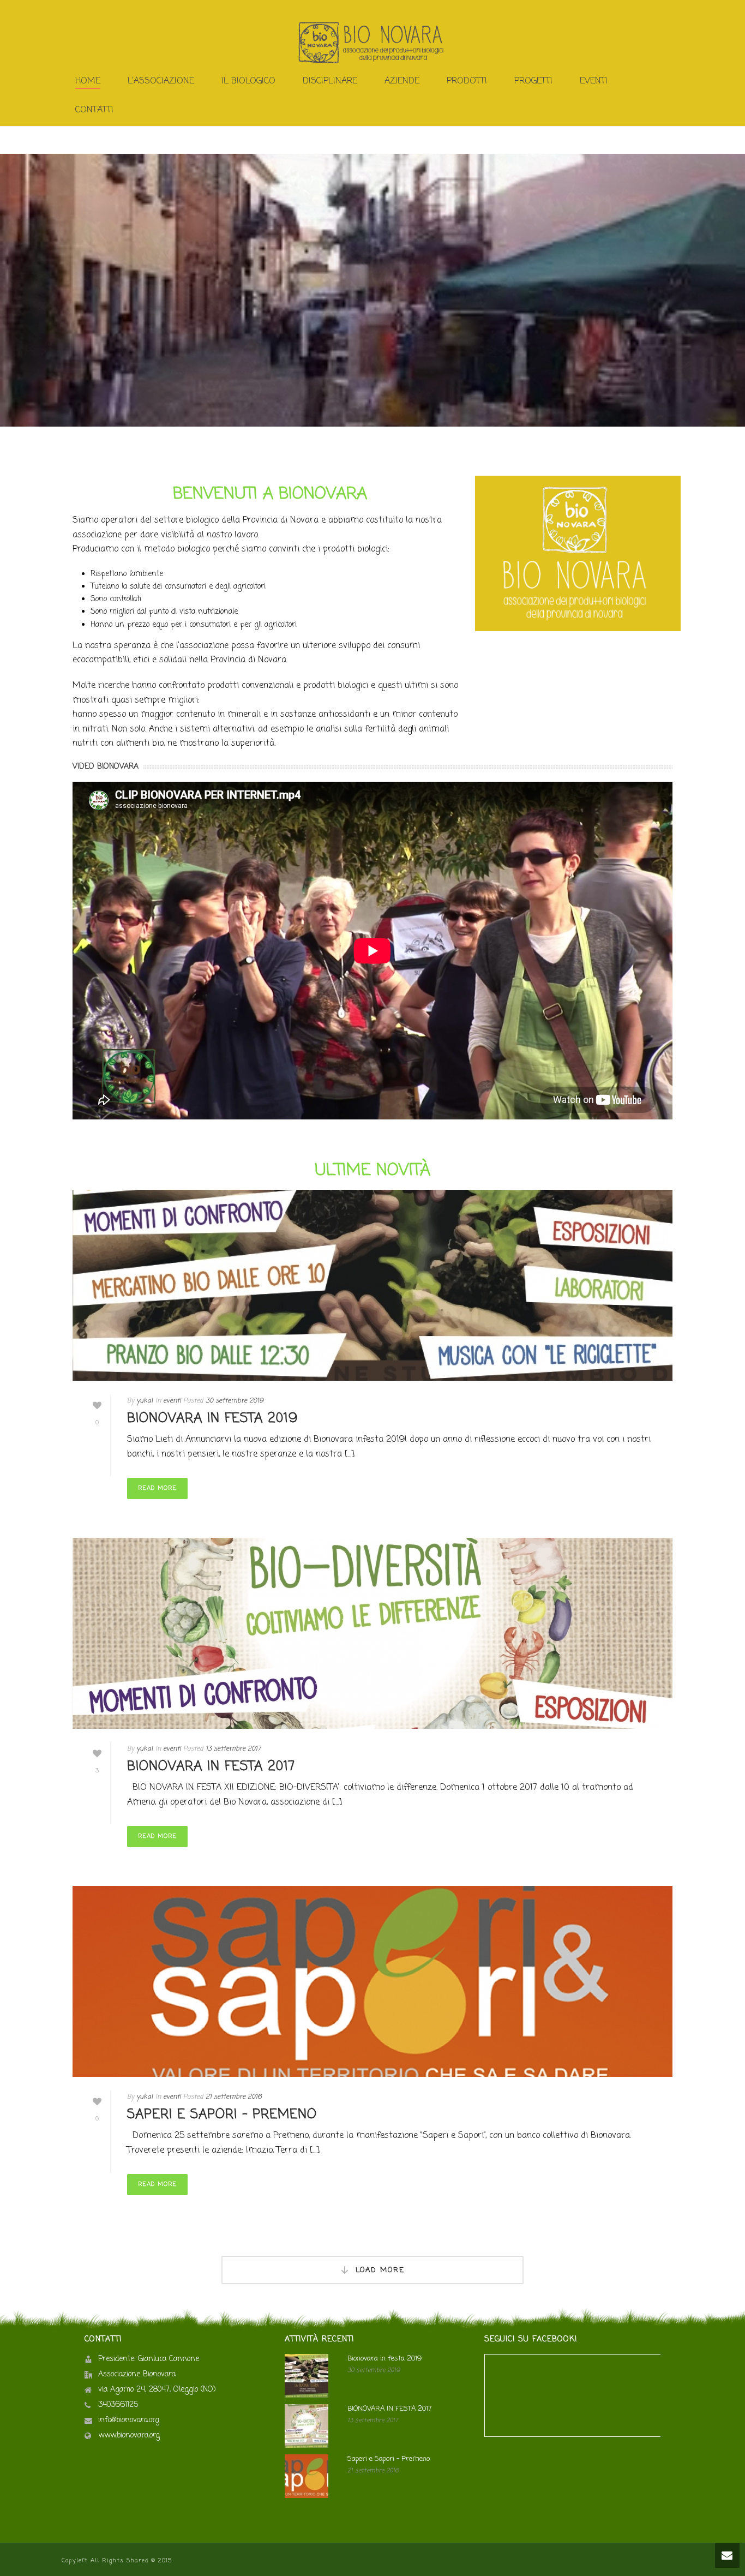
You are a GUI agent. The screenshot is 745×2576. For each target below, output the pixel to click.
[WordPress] (372, 43)
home (88, 81)
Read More (157, 1488)
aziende (402, 81)
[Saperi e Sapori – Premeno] (372, 1981)
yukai (145, 1401)
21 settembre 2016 (234, 2097)
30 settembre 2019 (235, 1401)
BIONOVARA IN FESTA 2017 (211, 1767)
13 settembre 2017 (233, 1749)
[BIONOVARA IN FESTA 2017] (372, 1633)
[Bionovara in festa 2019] (372, 1285)
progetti (533, 81)
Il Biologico (248, 81)
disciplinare (330, 81)
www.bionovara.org (129, 2436)
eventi (172, 1401)
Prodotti (467, 81)
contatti (94, 110)
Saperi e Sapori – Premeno (222, 2115)
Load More (380, 2270)
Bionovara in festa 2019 (212, 1419)
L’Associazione (161, 81)
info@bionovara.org (129, 2421)
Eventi (594, 81)
